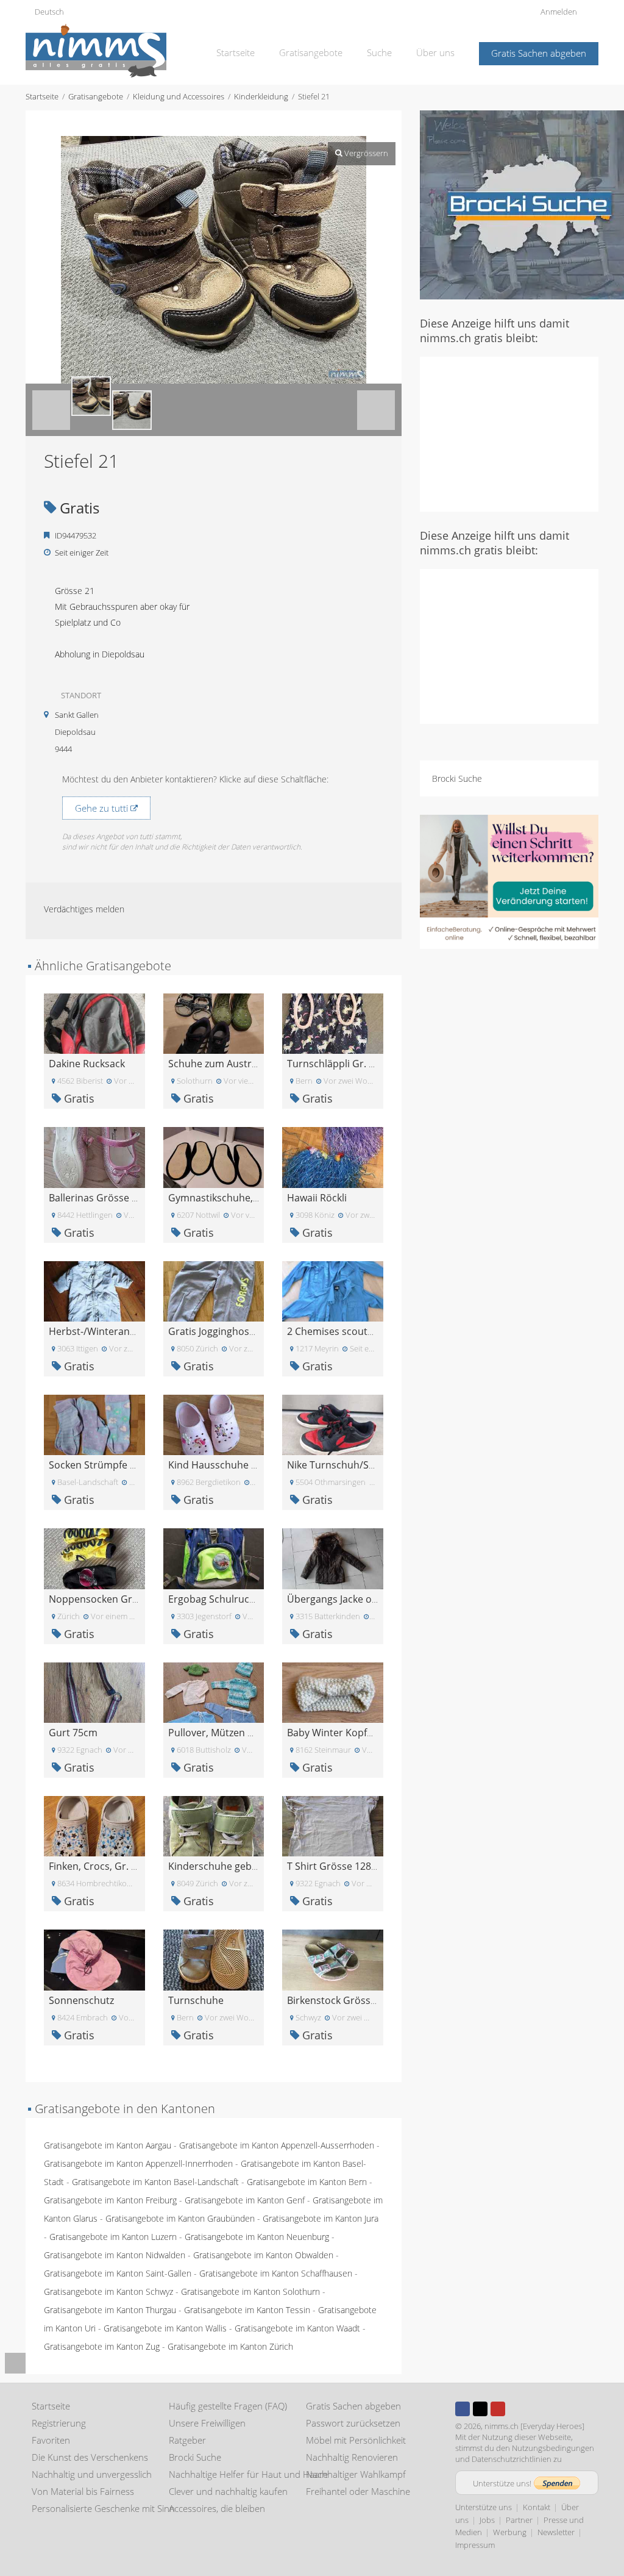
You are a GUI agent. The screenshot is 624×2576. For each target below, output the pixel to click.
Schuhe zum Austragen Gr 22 (235, 1064)
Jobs (487, 2520)
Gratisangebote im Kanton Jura (321, 2218)
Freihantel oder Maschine (358, 2491)
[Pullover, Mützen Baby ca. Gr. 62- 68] (214, 1691)
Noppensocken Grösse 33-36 (115, 1599)
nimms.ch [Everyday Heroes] (534, 2426)
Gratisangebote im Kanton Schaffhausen (276, 2273)
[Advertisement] (522, 433)
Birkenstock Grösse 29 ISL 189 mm (366, 2000)
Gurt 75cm (73, 1733)
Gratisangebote (311, 52)
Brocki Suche (457, 778)
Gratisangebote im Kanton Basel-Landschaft (155, 2182)
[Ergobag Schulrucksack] (214, 1558)
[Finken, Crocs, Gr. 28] (94, 1825)
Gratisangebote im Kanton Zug (102, 2346)
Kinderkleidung (261, 96)
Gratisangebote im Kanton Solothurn (250, 2292)
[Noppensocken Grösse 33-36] (94, 1558)
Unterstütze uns (484, 2507)
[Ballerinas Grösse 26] (94, 1157)
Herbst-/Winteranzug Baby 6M (118, 1331)
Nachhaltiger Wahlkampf (356, 2474)
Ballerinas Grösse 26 (96, 1198)
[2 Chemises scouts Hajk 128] (333, 1290)
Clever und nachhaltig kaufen (228, 2491)
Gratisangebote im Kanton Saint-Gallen (118, 2273)
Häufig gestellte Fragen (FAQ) (228, 2406)
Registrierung (59, 2423)
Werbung (510, 2532)
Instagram (516, 2409)
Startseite (236, 52)
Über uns (435, 52)
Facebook (463, 2409)
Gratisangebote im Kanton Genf (245, 2200)
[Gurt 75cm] (94, 1691)
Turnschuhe (196, 2000)
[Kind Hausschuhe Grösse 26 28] (214, 1424)
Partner (519, 2520)
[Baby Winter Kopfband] (333, 1691)
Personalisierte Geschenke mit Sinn (103, 2508)
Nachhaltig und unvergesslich (92, 2474)
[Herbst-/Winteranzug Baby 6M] (94, 1290)
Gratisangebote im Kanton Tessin (247, 2310)
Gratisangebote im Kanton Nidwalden (115, 2255)
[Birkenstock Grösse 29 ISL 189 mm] (333, 1959)
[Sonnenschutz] (94, 1959)
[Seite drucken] (202, 123)
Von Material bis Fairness (83, 2491)
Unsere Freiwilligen (207, 2423)
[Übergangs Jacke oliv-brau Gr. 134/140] (333, 1558)
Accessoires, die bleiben (217, 2508)
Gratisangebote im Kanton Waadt (297, 2328)
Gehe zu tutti (103, 808)
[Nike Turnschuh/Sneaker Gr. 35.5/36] (333, 1424)
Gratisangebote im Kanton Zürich (230, 2346)
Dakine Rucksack (87, 1064)
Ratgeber (187, 2440)
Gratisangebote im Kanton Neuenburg (257, 2237)
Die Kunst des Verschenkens (90, 2457)
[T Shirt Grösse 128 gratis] (333, 1825)
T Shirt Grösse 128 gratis (343, 1866)
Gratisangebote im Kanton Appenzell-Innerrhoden (138, 2163)
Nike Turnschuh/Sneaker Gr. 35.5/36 (370, 1465)
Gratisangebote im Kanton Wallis (165, 2328)
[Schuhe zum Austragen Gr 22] (214, 1022)
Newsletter (556, 2532)
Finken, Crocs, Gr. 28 (95, 1866)
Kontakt (537, 2507)
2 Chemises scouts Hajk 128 (350, 1331)
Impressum (475, 2545)
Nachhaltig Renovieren (352, 2457)
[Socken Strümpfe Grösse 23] (94, 1424)
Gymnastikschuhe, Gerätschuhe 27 (248, 1198)
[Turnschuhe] (214, 1959)
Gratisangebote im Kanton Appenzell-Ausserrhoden (277, 2145)
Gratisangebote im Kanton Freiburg (110, 2200)
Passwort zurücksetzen (353, 2423)
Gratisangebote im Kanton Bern (307, 2182)
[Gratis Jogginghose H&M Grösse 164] (214, 1290)
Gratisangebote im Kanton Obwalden (263, 2255)
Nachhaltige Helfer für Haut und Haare (248, 2474)
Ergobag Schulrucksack (221, 1599)
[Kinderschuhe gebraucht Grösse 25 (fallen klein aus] (214, 1825)
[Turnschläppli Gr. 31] (333, 1022)
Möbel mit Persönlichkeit (356, 2440)
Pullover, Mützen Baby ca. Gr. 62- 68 (250, 1733)
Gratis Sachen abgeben (539, 53)
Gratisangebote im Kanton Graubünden (180, 2218)
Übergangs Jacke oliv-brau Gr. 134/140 (374, 1599)
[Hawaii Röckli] (333, 1157)
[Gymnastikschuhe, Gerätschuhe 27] (214, 1157)
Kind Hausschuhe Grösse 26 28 (239, 1465)
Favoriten (51, 2440)
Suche (379, 52)
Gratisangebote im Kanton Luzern (113, 2237)
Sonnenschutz (81, 2000)
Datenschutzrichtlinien (512, 2459)
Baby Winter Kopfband (339, 1733)
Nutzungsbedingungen (553, 2448)
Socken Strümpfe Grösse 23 (112, 1465)
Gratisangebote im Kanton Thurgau (110, 2310)
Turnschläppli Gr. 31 (333, 1064)
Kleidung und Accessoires (179, 96)
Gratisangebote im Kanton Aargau (108, 2145)
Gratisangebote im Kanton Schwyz (108, 2292)
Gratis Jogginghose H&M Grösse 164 (251, 1331)
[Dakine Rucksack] (94, 1022)
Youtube (498, 2409)
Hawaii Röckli (317, 1198)
